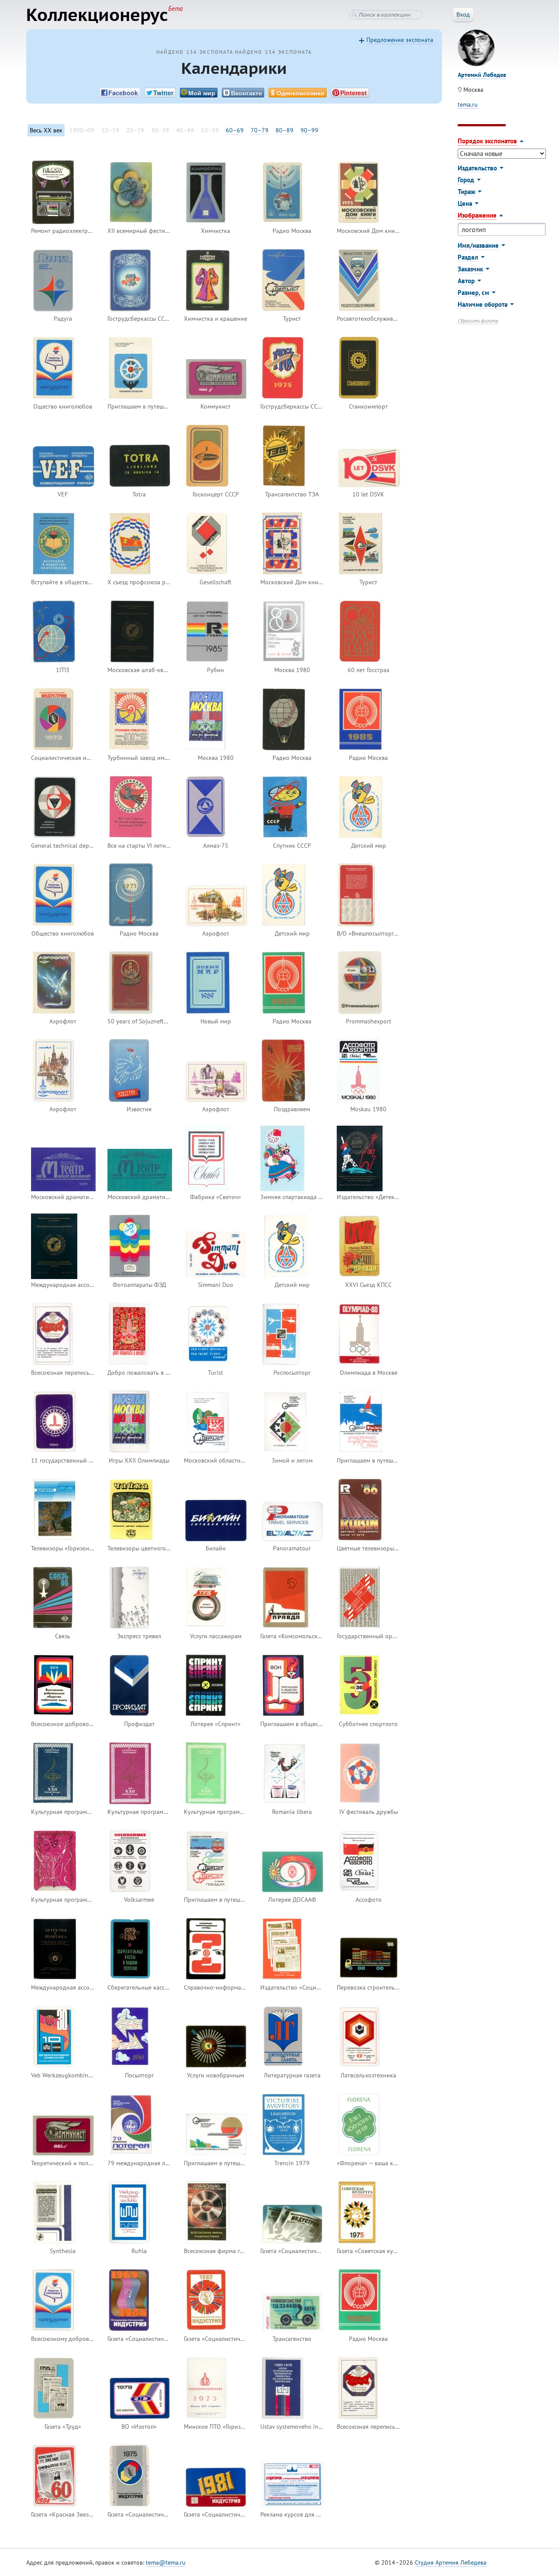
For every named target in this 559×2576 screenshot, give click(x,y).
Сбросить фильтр (478, 321)
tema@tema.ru (166, 2562)
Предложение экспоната (400, 40)
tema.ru (468, 104)
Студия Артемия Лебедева (451, 2562)
